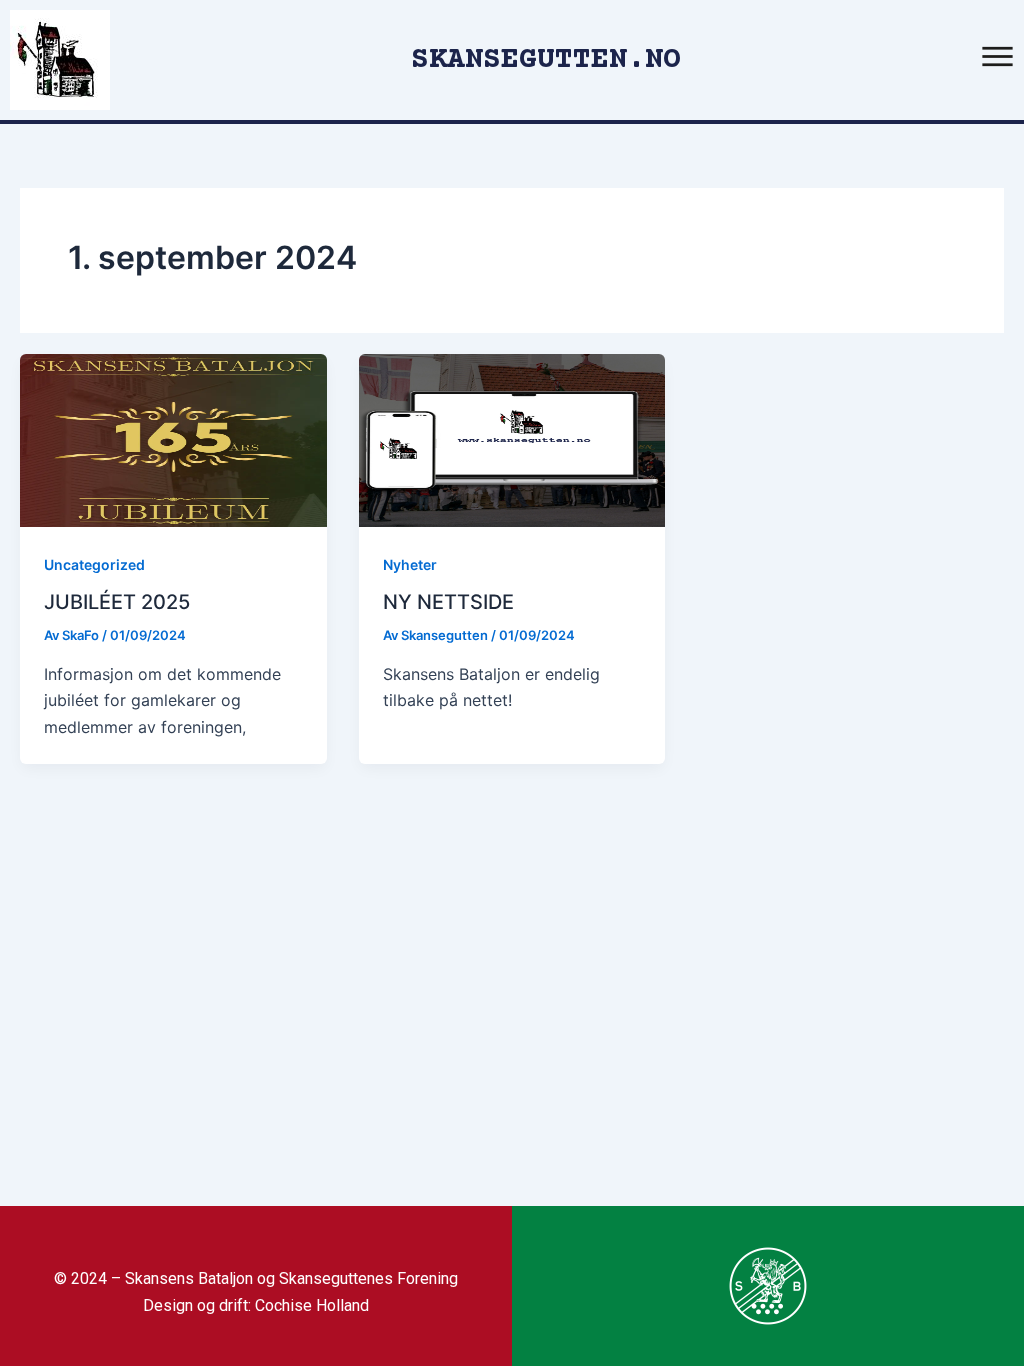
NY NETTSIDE (448, 602)
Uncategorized (94, 564)
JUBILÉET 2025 (117, 602)
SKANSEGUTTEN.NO (546, 60)
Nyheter (410, 564)
